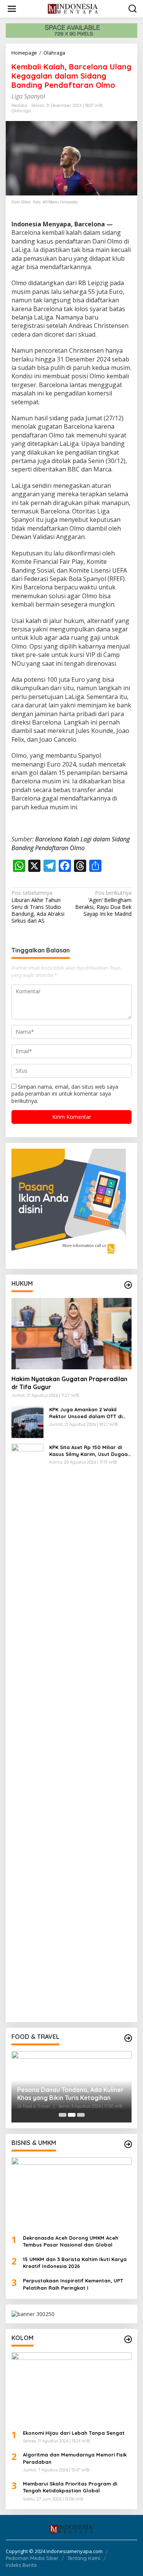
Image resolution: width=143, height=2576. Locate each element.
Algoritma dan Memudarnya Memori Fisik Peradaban (75, 2458)
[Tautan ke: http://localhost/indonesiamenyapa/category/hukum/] (128, 1285)
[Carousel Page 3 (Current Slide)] (81, 2115)
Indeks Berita (21, 2565)
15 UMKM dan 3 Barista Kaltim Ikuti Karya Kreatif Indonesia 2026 (75, 2263)
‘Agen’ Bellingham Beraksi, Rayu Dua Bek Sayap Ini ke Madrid (103, 903)
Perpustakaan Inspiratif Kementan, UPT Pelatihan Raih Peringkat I (73, 2284)
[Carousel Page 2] (72, 2115)
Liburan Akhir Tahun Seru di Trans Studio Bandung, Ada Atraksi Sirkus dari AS (38, 907)
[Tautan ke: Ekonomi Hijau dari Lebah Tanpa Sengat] (71, 2388)
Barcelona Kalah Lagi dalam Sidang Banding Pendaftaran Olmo (71, 843)
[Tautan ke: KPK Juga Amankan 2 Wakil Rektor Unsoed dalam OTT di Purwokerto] (27, 1421)
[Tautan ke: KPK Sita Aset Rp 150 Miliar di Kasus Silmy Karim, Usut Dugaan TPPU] (27, 1729)
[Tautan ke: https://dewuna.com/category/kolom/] (128, 2339)
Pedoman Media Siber (32, 2558)
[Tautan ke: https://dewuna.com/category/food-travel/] (128, 2038)
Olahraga (21, 111)
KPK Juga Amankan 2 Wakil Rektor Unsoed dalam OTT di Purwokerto (86, 1413)
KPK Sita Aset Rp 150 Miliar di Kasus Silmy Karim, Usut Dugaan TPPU (90, 1451)
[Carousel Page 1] (63, 2115)
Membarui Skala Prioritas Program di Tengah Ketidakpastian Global (70, 2487)
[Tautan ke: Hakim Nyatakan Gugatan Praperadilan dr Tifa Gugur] (71, 1334)
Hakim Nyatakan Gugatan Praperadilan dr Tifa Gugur (69, 1383)
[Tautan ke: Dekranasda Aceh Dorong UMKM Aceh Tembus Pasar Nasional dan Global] (71, 2193)
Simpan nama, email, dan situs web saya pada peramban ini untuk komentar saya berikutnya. (65, 1094)
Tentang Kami (84, 2558)
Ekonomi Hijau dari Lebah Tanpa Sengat (74, 2433)
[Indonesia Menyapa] (73, 8)
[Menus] (12, 9)
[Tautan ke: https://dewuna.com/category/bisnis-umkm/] (128, 2144)
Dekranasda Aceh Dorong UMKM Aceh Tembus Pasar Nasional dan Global (71, 2241)
